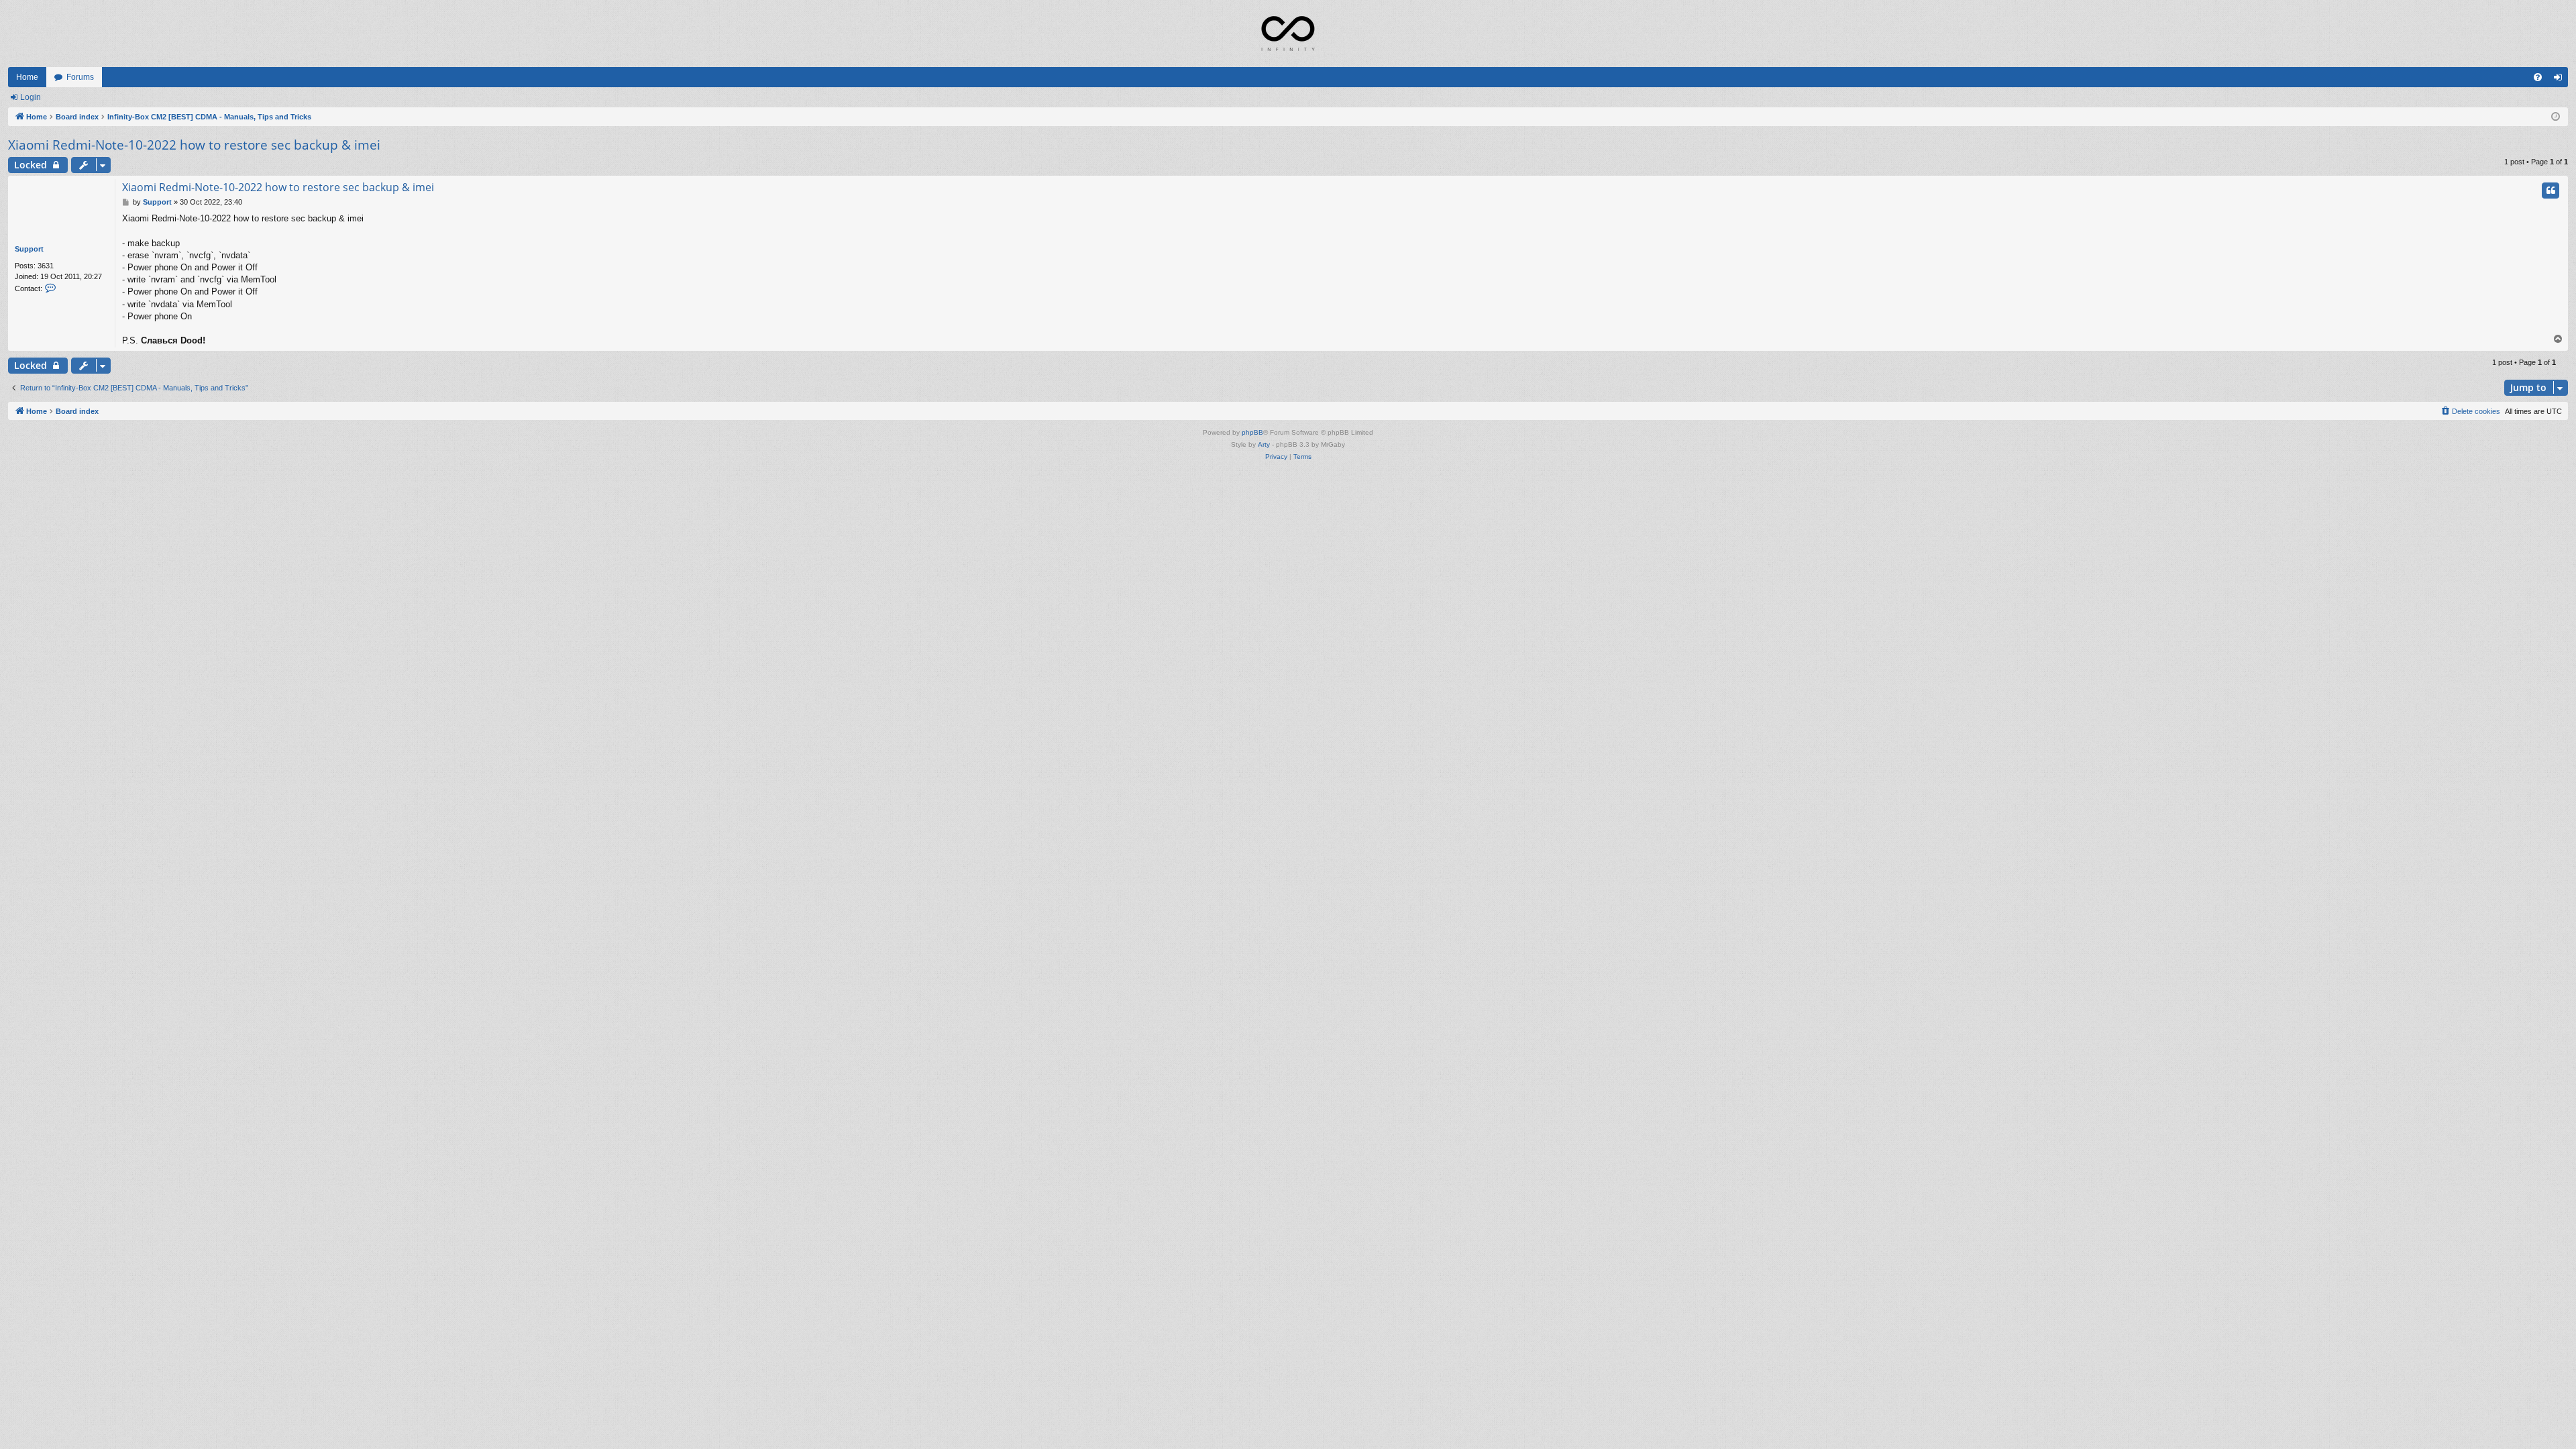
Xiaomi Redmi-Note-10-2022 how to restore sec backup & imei (194, 145)
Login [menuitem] (2561, 80)
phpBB (1252, 432)
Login (31, 97)
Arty (1264, 444)
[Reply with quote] (2551, 191)
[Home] (1288, 34)
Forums (80, 77)
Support (29, 249)
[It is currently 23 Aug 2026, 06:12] (2556, 117)
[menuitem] (2538, 77)
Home (27, 77)
